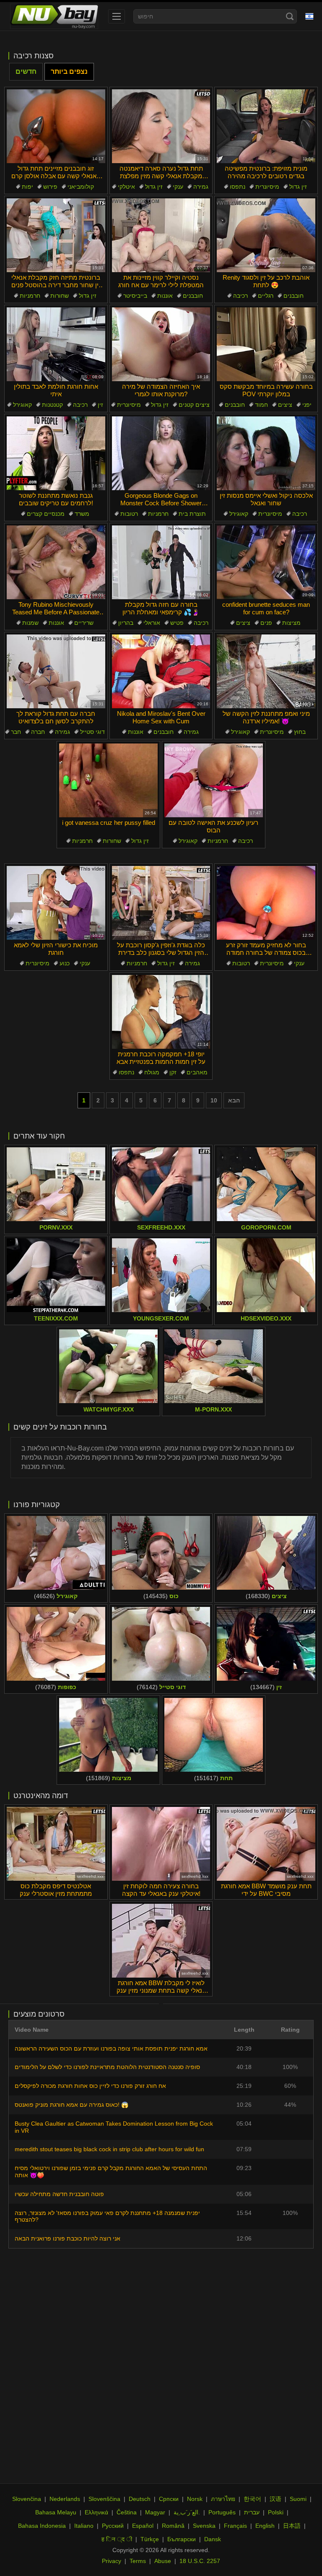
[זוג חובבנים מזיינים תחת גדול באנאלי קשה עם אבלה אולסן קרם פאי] (56, 126)
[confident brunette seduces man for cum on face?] (266, 562)
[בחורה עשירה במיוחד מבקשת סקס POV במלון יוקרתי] (266, 344)
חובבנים (193, 296)
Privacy (112, 2561)
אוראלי (152, 623)
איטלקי (126, 187)
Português (222, 2512)
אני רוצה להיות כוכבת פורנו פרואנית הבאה (68, 2238)
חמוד (261, 405)
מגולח (152, 1072)
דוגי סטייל (92, 732)
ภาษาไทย (223, 2499)
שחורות (60, 296)
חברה (38, 732)
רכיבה (240, 296)
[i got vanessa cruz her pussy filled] (108, 780)
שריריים (84, 623)
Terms (138, 2561)
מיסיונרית (267, 187)
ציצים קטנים (194, 405)
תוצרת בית (192, 514)
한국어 (252, 2499)
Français (235, 2526)
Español (143, 2526)
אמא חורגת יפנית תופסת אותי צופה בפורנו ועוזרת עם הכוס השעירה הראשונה (111, 2048)
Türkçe (150, 2539)
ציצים (285, 405)
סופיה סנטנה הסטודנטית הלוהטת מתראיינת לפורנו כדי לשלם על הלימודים (107, 2067)
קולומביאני (81, 187)
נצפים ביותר (69, 71)
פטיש (177, 623)
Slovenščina (104, 2499)
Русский (113, 2526)
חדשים (26, 71)
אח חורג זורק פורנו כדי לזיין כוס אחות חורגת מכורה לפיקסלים (90, 2086)
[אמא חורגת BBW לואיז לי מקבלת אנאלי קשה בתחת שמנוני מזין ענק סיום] (161, 1941)
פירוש (50, 187)
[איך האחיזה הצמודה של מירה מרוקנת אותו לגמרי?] (161, 344)
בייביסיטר (135, 296)
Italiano (84, 2526)
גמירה (201, 187)
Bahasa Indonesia (42, 2526)
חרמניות (30, 296)
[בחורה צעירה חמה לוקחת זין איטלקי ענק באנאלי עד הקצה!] (161, 1844)
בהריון (126, 623)
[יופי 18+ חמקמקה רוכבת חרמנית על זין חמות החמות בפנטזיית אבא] (161, 1012)
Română (173, 2526)
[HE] (309, 16)
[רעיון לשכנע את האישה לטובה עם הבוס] (214, 780)
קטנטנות (52, 405)
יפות (27, 187)
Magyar (155, 2512)
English (265, 2526)
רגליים (266, 296)
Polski (276, 2512)
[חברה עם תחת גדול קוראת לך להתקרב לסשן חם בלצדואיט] (56, 671)
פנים (266, 623)
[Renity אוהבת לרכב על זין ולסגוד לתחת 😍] (266, 235)
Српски (169, 2499)
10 (214, 1100)
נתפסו (238, 187)
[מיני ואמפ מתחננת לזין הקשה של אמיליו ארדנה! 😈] (266, 671)
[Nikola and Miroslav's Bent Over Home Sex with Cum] (161, 671)
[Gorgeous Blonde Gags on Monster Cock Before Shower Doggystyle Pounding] (161, 453)
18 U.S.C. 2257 (200, 2561)
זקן (173, 1072)
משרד (82, 514)
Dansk (213, 2539)
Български (182, 2539)
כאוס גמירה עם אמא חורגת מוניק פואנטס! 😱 (71, 2105)
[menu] (117, 16)
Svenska (204, 2526)
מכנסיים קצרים (46, 514)
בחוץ (300, 732)
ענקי (178, 187)
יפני (307, 405)
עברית (252, 2512)
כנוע (65, 963)
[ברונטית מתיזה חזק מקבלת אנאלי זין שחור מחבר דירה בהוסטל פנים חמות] (56, 235)
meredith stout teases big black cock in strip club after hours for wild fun (109, 2149)
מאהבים (197, 1072)
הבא (234, 1100)
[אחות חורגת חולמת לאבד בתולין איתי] (56, 344)
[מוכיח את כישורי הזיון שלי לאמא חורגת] (56, 903)
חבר (16, 732)
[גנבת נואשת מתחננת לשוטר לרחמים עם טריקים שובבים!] (56, 453)
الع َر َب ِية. (187, 2512)
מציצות (291, 623)
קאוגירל (22, 405)
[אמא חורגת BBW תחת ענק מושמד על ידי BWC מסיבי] (266, 1844)
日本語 (292, 2526)
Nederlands (65, 2499)
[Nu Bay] (54, 16)
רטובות (129, 514)
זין (100, 405)
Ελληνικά (96, 2512)
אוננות (165, 296)
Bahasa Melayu (56, 2512)
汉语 (275, 2499)
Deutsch (140, 2499)
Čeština (127, 2512)
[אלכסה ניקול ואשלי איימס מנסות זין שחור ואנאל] (266, 453)
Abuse (163, 2561)
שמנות (30, 623)
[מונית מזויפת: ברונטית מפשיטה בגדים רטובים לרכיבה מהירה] (266, 126)
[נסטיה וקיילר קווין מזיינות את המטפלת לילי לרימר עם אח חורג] (161, 235)
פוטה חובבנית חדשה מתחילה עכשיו (59, 2194)
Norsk (195, 2499)
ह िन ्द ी (117, 2539)
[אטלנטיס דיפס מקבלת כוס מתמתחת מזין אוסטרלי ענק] (56, 1844)
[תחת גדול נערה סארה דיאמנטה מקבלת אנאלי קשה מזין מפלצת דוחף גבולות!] (161, 126)
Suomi (298, 2499)
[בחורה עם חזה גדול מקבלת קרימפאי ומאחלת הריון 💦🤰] (161, 562)
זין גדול (154, 187)
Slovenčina (27, 2499)
